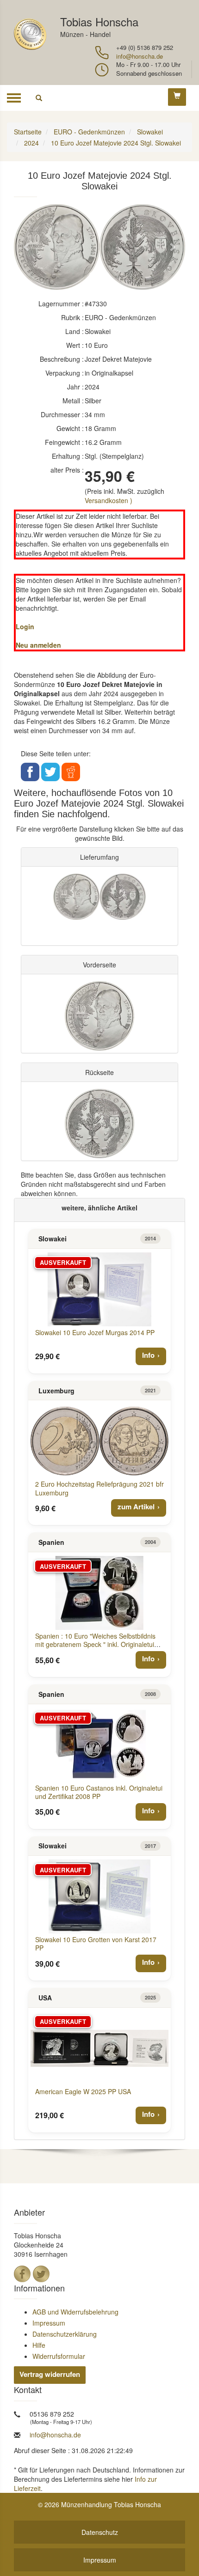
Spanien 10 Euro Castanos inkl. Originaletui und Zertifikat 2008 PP (99, 1792)
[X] (41, 2274)
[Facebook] (22, 2274)
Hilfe (39, 2345)
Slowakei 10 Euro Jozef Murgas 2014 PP (95, 1332)
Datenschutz (100, 2532)
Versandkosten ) (109, 500)
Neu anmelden (38, 645)
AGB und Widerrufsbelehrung (75, 2312)
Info (148, 1355)
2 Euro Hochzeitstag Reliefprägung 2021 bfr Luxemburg (99, 1488)
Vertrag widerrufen (50, 2374)
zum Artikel (136, 1507)
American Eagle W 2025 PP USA (83, 2091)
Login (25, 626)
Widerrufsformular (59, 2356)
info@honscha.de (140, 56)
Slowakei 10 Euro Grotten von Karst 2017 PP (96, 1944)
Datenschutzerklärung (65, 2334)
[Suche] (39, 98)
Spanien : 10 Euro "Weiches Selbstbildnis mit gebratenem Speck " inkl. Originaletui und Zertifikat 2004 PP (95, 1644)
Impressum (49, 2323)
